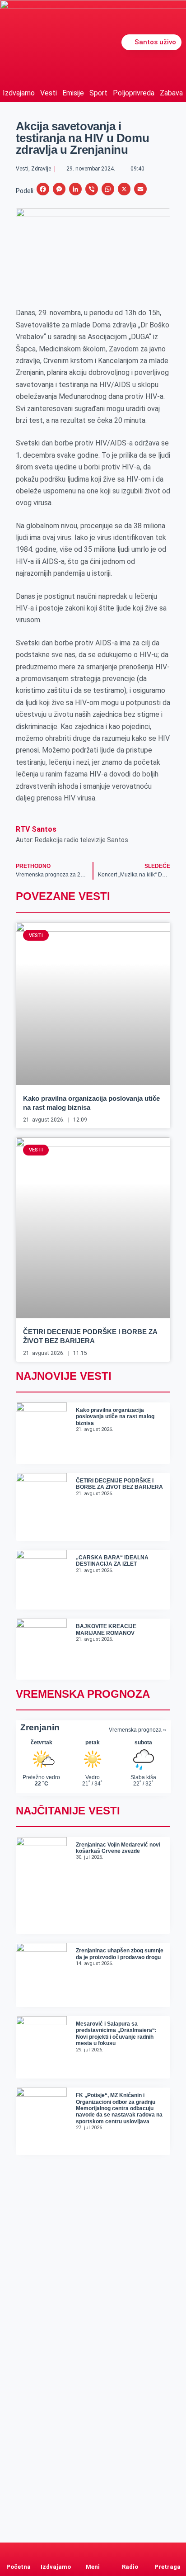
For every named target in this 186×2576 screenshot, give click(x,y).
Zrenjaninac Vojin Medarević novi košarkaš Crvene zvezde (118, 1848)
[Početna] (19, 2551)
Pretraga (167, 2567)
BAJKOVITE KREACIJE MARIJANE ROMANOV (106, 1629)
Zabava (171, 93)
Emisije (73, 93)
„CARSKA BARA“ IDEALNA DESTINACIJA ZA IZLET (112, 1561)
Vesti (49, 93)
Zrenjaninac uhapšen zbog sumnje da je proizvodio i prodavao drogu (120, 1954)
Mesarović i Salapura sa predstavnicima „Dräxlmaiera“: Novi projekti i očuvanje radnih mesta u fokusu (116, 2034)
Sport (98, 93)
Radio (130, 2567)
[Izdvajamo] (56, 2551)
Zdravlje (41, 169)
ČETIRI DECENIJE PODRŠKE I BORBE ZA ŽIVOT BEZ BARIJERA (119, 1484)
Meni (93, 2567)
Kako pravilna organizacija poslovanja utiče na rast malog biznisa (115, 1417)
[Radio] (130, 2551)
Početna (19, 2567)
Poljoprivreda (134, 93)
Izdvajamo (19, 93)
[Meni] (93, 2551)
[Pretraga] (167, 2551)
